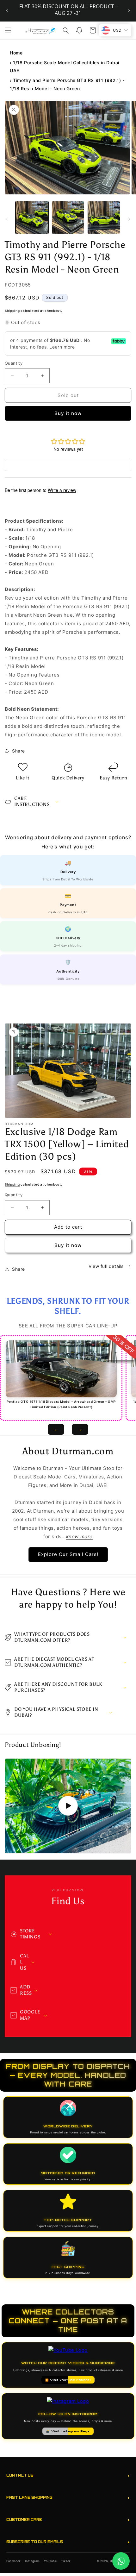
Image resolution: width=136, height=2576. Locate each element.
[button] (8, 30)
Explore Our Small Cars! (68, 1554)
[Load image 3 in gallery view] (104, 217)
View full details (106, 1266)
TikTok (66, 2561)
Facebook (14, 2561)
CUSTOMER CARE (68, 2520)
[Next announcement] (129, 10)
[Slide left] (7, 219)
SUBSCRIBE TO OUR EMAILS (68, 2542)
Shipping (12, 311)
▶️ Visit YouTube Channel (68, 2380)
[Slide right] (129, 219)
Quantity (14, 363)
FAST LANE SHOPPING (68, 2498)
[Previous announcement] (7, 10)
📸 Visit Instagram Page (68, 2431)
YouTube (50, 2561)
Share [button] (19, 751)
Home (16, 53)
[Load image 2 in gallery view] (68, 217)
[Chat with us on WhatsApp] (121, 2561)
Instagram (32, 2561)
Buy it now (68, 413)
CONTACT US (68, 2475)
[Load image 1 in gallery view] (32, 217)
